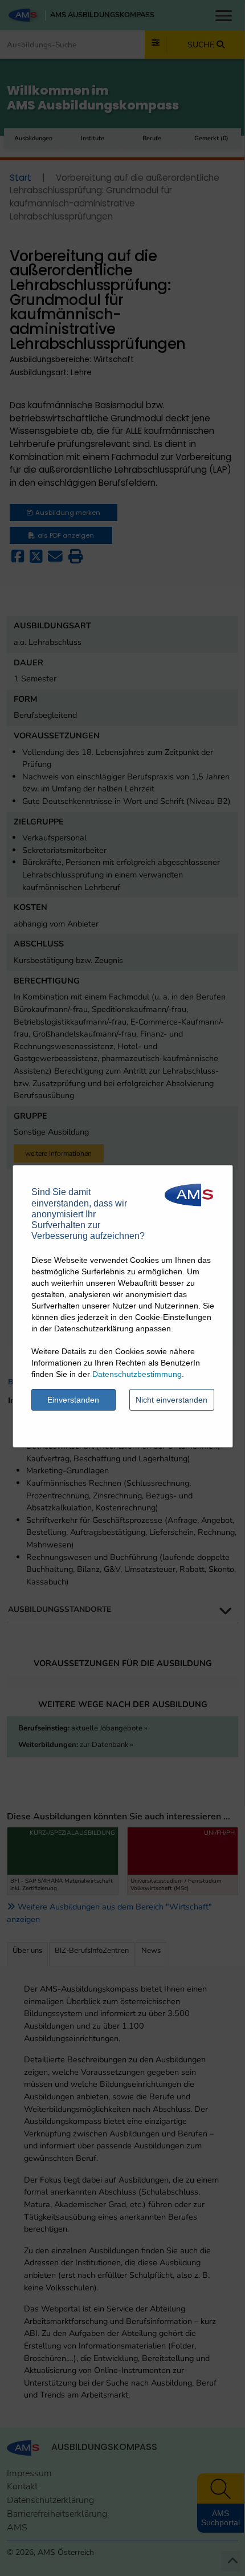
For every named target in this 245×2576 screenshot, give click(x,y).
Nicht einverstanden (171, 1400)
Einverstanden (73, 1400)
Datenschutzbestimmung (137, 1374)
